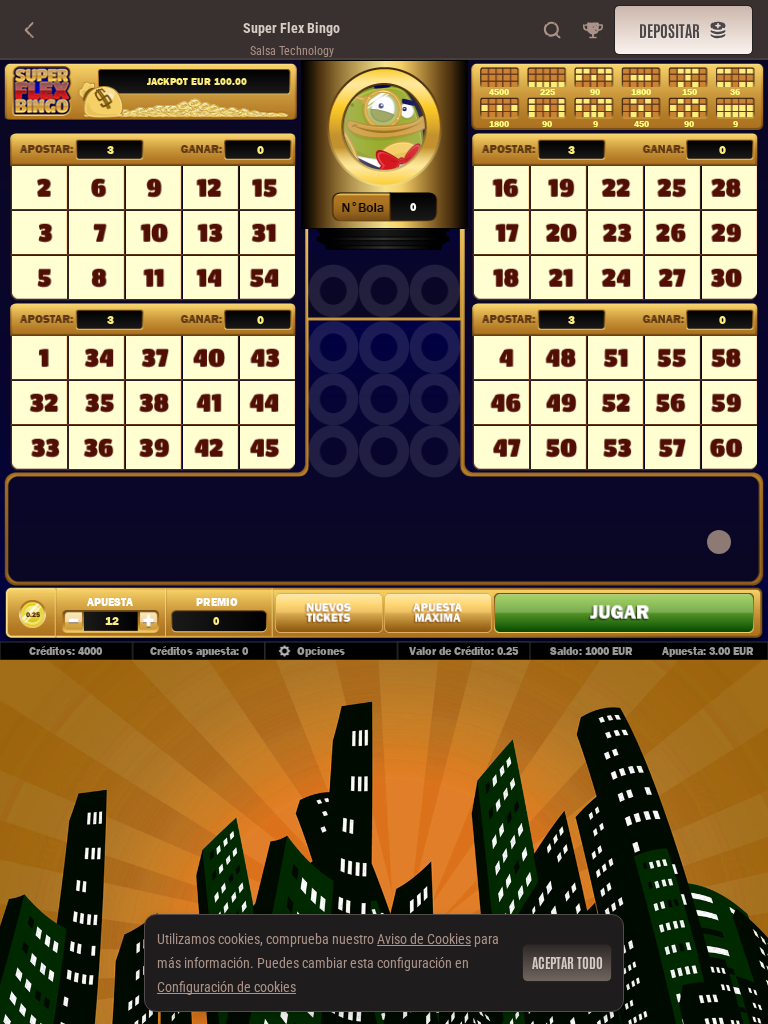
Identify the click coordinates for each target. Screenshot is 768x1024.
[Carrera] (593, 30)
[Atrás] (30, 30)
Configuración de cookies (226, 987)
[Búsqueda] (553, 30)
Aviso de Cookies (424, 939)
